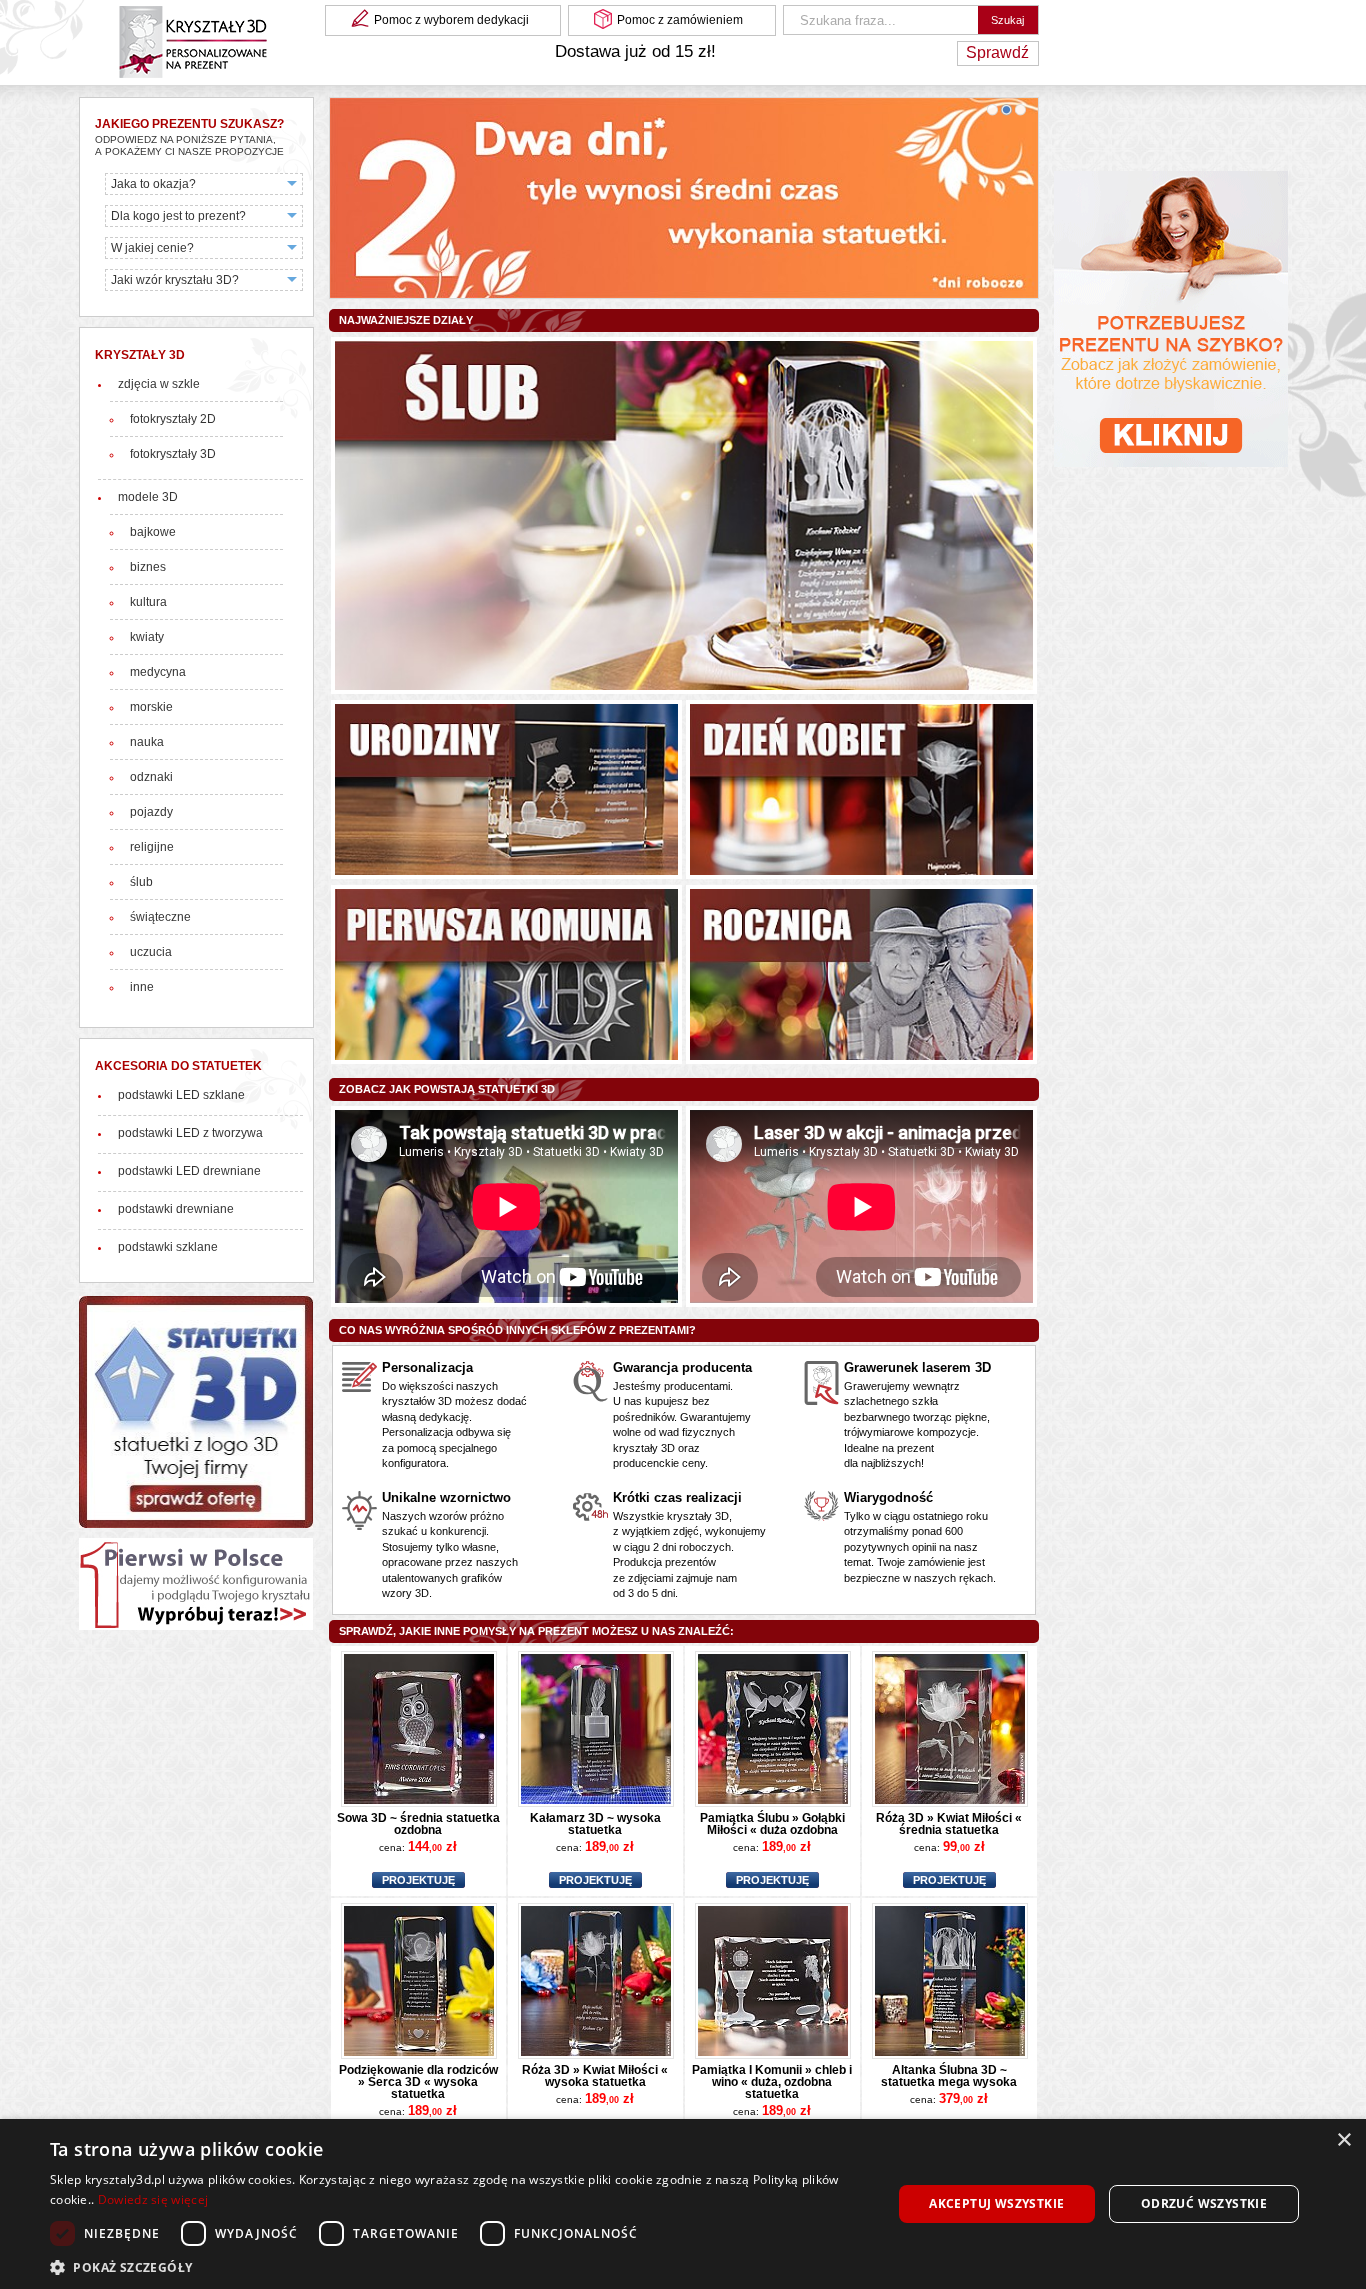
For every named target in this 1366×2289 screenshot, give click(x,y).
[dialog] (683, 2204)
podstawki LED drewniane (189, 1171)
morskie (151, 707)
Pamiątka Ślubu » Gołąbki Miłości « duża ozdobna (772, 1824)
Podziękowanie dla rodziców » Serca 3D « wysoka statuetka (418, 2082)
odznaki (151, 777)
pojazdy (151, 812)
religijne (152, 847)
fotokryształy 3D (173, 454)
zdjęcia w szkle (159, 384)
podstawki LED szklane (181, 1095)
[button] (458, 2265)
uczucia (151, 952)
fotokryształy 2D (173, 419)
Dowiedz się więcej (153, 2199)
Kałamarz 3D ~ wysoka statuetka (595, 1824)
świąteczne (160, 917)
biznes (148, 567)
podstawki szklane (168, 1247)
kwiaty (147, 637)
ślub (141, 882)
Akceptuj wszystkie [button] (996, 2203)
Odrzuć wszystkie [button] (1204, 2203)
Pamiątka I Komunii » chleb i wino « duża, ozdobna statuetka (772, 2082)
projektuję (418, 1880)
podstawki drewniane (176, 1209)
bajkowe (153, 532)
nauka (147, 742)
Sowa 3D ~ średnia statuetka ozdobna (418, 1824)
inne (142, 987)
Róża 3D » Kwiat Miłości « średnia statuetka (949, 1824)
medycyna (158, 672)
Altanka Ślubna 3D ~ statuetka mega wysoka (949, 2076)
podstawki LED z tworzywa (190, 1133)
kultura (148, 602)
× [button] (1343, 2140)
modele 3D (148, 497)
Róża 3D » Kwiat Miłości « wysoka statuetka (595, 2076)
